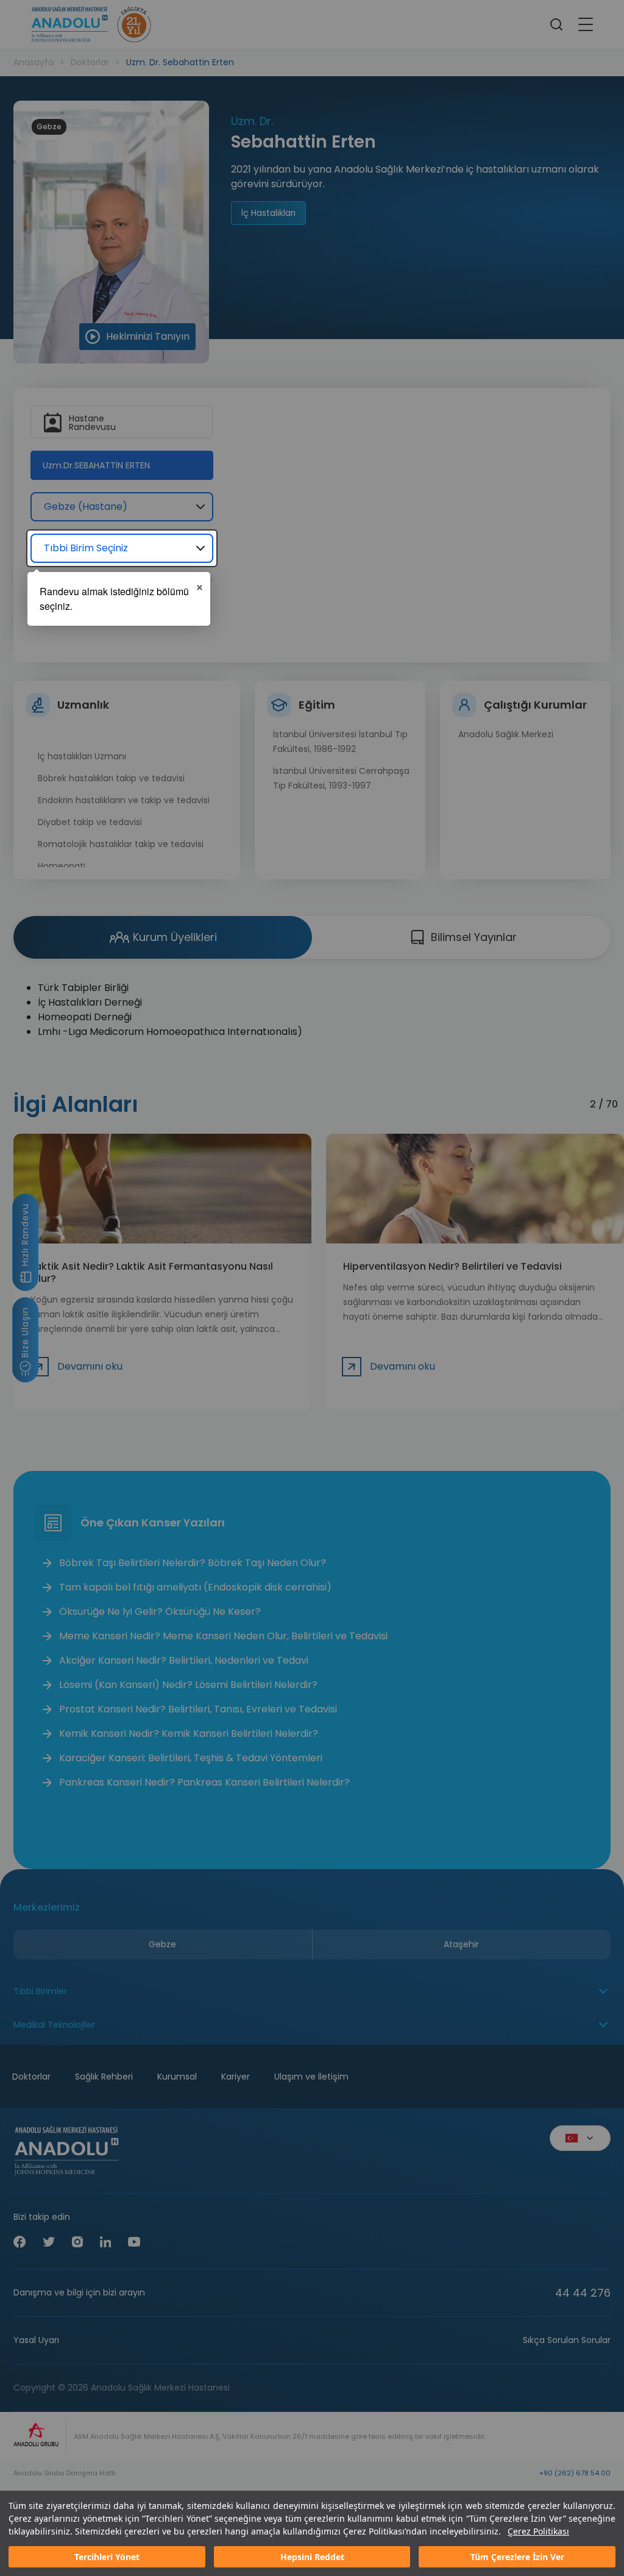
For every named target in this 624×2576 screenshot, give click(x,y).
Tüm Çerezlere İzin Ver (517, 2557)
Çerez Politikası (538, 2531)
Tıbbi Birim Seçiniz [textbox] (86, 548)
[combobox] (122, 548)
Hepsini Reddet (312, 2557)
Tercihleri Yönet (107, 2557)
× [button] (200, 585)
